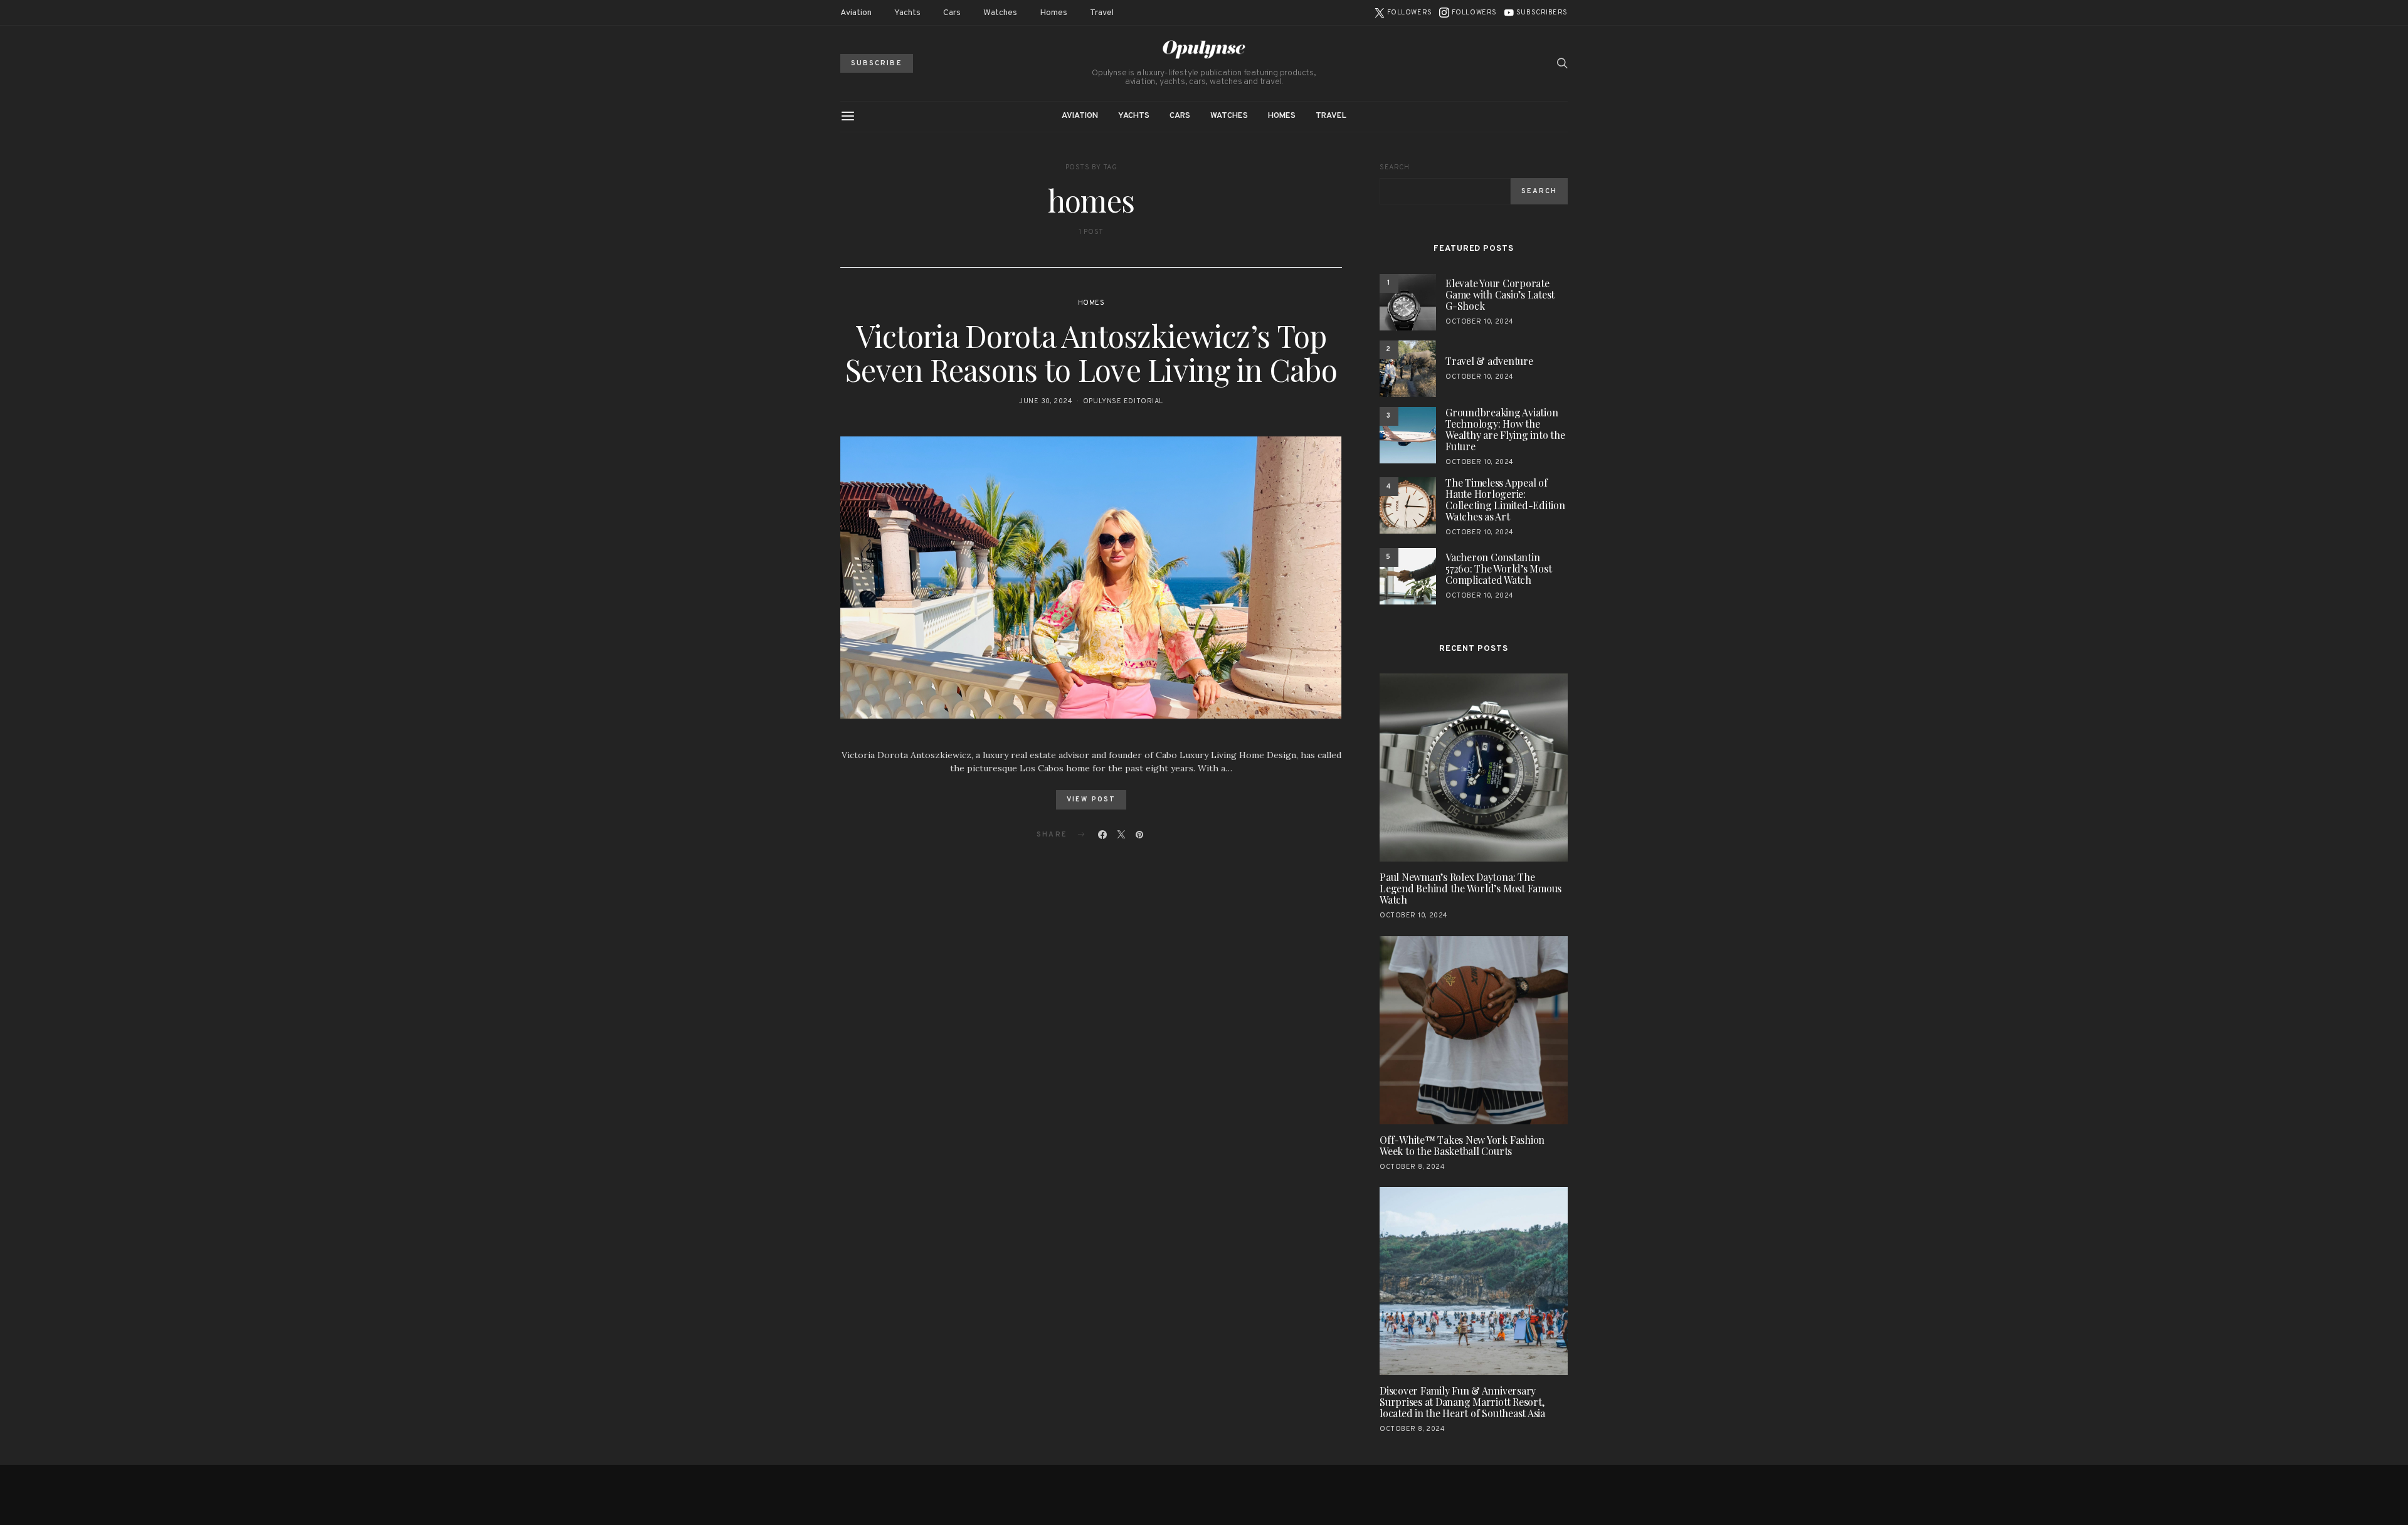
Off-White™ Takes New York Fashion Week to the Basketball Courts (1462, 1145)
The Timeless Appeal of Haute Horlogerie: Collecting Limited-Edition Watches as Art (1505, 499)
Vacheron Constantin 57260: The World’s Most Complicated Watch (1498, 568)
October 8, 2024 (1412, 1167)
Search (1394, 167)
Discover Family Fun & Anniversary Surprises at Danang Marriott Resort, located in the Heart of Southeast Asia (1462, 1402)
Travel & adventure (1489, 361)
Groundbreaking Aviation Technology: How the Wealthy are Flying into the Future (1505, 429)
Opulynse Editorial (1123, 401)
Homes (1053, 13)
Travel (1102, 13)
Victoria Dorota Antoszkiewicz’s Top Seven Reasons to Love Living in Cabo (1091, 352)
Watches (1000, 13)
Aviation (856, 13)
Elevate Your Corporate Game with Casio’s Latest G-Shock (1500, 294)
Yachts (907, 13)
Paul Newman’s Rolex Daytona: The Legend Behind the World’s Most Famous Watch (1471, 888)
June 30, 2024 (1046, 401)
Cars (952, 13)
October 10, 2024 (1480, 322)
